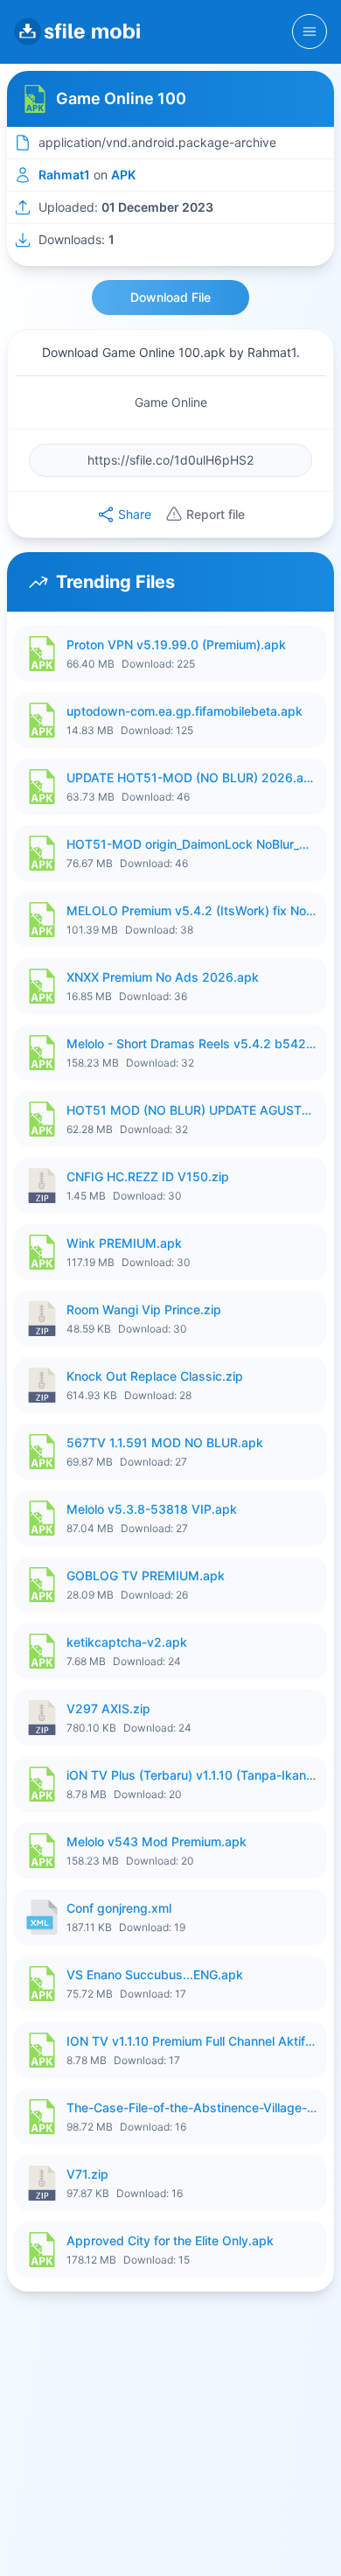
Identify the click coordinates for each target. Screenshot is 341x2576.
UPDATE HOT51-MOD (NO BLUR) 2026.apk (191, 777)
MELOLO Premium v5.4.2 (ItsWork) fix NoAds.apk (191, 910)
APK (123, 175)
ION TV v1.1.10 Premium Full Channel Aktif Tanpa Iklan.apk (191, 2041)
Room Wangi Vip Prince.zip (144, 1309)
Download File (170, 297)
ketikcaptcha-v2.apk (127, 1642)
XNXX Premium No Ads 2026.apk (163, 977)
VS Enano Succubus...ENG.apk (155, 1974)
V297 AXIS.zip (108, 1708)
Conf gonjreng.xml (119, 1908)
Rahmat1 (64, 175)
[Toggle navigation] (310, 31)
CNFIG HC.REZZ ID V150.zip (148, 1176)
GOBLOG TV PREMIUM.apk (146, 1575)
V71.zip (87, 2174)
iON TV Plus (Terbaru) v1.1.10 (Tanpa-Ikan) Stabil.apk (191, 1775)
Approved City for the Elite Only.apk (170, 2240)
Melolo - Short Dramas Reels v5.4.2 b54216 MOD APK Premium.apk (191, 1043)
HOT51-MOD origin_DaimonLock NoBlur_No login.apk (191, 844)
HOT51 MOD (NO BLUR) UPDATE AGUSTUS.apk (191, 1110)
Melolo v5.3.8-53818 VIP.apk (152, 1509)
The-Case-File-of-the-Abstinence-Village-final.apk (191, 2107)
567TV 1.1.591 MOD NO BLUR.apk (165, 1442)
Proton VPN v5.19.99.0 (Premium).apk (176, 644)
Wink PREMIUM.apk (124, 1243)
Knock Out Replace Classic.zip (155, 1376)
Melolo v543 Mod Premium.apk (157, 1841)
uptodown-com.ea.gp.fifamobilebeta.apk (184, 711)
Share (135, 514)
